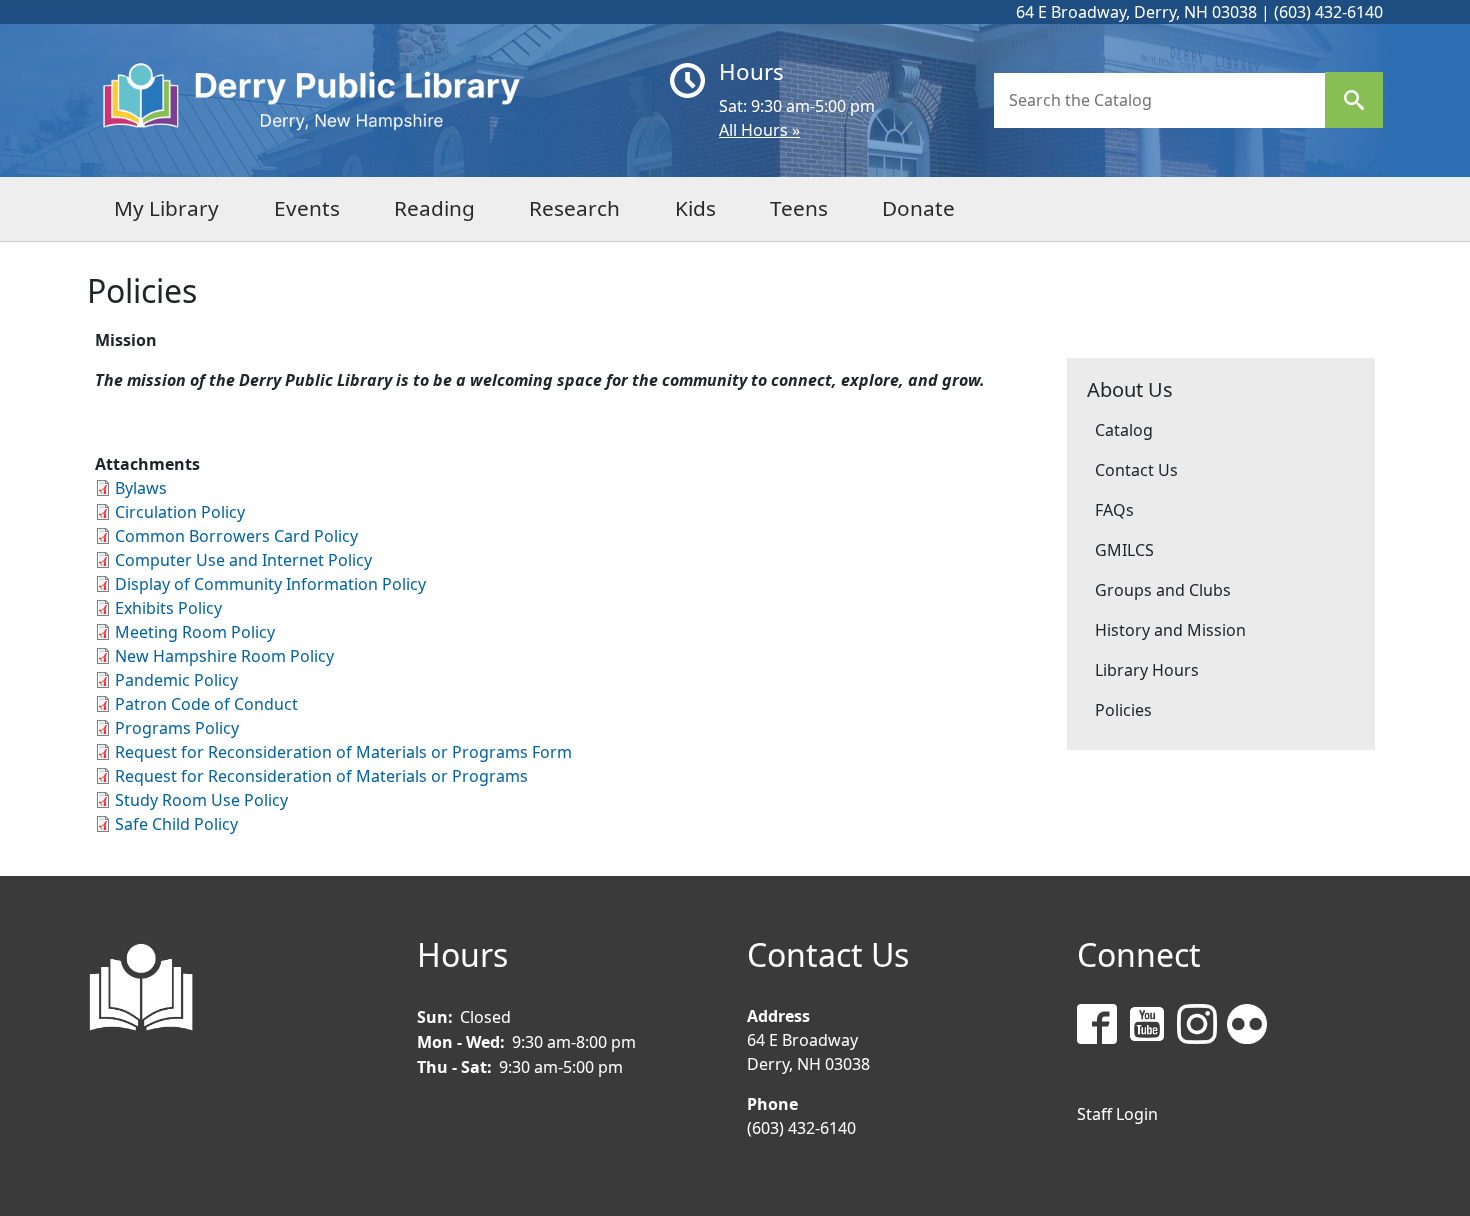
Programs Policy (177, 728)
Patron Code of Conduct (206, 704)
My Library (166, 208)
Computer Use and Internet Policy (243, 560)
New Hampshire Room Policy (224, 656)
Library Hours (1147, 670)
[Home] (370, 100)
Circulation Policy (180, 512)
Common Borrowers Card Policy (236, 536)
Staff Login (1117, 1114)
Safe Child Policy (176, 824)
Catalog (1124, 430)
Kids (695, 208)
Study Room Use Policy (201, 800)
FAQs (1114, 510)
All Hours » (759, 130)
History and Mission (1170, 630)
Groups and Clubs (1163, 590)
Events (307, 208)
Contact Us (1136, 470)
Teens (799, 208)
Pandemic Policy (176, 680)
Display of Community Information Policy (270, 584)
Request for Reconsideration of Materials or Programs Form (343, 752)
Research (574, 208)
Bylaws (141, 488)
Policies (1123, 710)
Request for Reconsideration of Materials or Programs (321, 776)
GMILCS (1124, 550)
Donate (918, 208)
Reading (434, 208)
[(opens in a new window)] (1102, 1028)
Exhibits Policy (168, 608)
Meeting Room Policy (195, 632)
